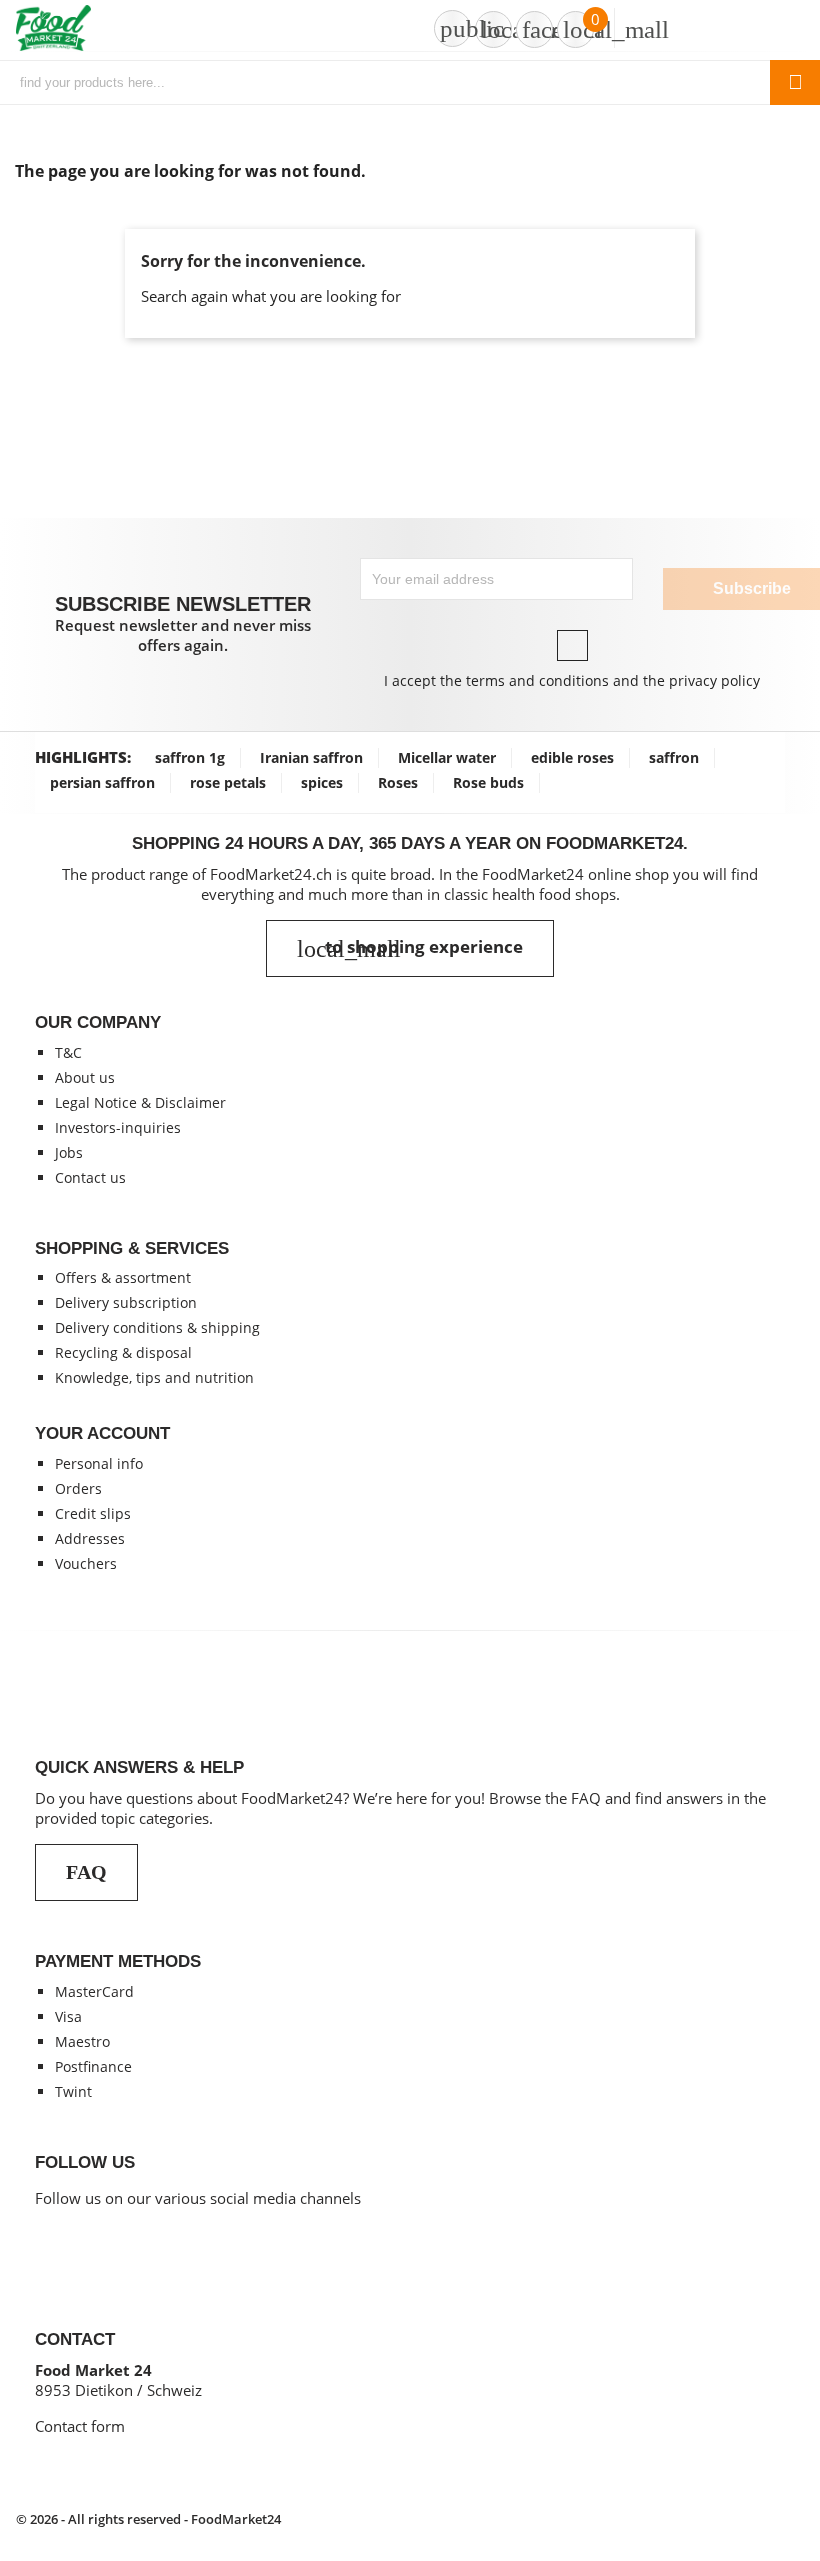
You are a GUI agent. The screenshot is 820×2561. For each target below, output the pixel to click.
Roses (398, 782)
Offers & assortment (123, 1277)
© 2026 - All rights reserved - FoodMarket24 (148, 2519)
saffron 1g (190, 757)
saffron (674, 757)
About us (85, 1077)
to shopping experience (410, 948)
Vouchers (86, 1563)
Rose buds (488, 782)
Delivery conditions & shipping (157, 1327)
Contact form (80, 2426)
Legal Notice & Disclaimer (140, 1102)
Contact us (90, 1177)
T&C (68, 1052)
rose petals (228, 782)
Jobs (69, 1152)
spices (322, 782)
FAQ (86, 1872)
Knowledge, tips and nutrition (154, 1377)
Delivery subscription (126, 1302)
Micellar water (447, 757)
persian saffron (102, 782)
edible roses (572, 757)
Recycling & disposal (123, 1352)
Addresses (90, 1538)
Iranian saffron (311, 757)
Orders (78, 1488)
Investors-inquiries (118, 1127)
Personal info (99, 1463)
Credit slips (93, 1513)
